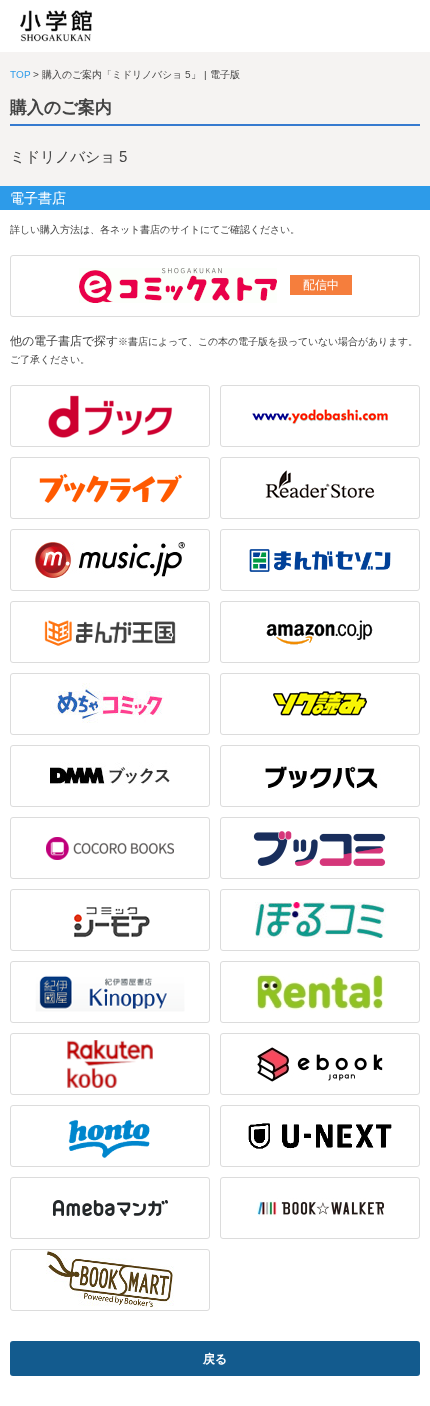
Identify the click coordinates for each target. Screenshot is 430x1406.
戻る (215, 1359)
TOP (20, 74)
